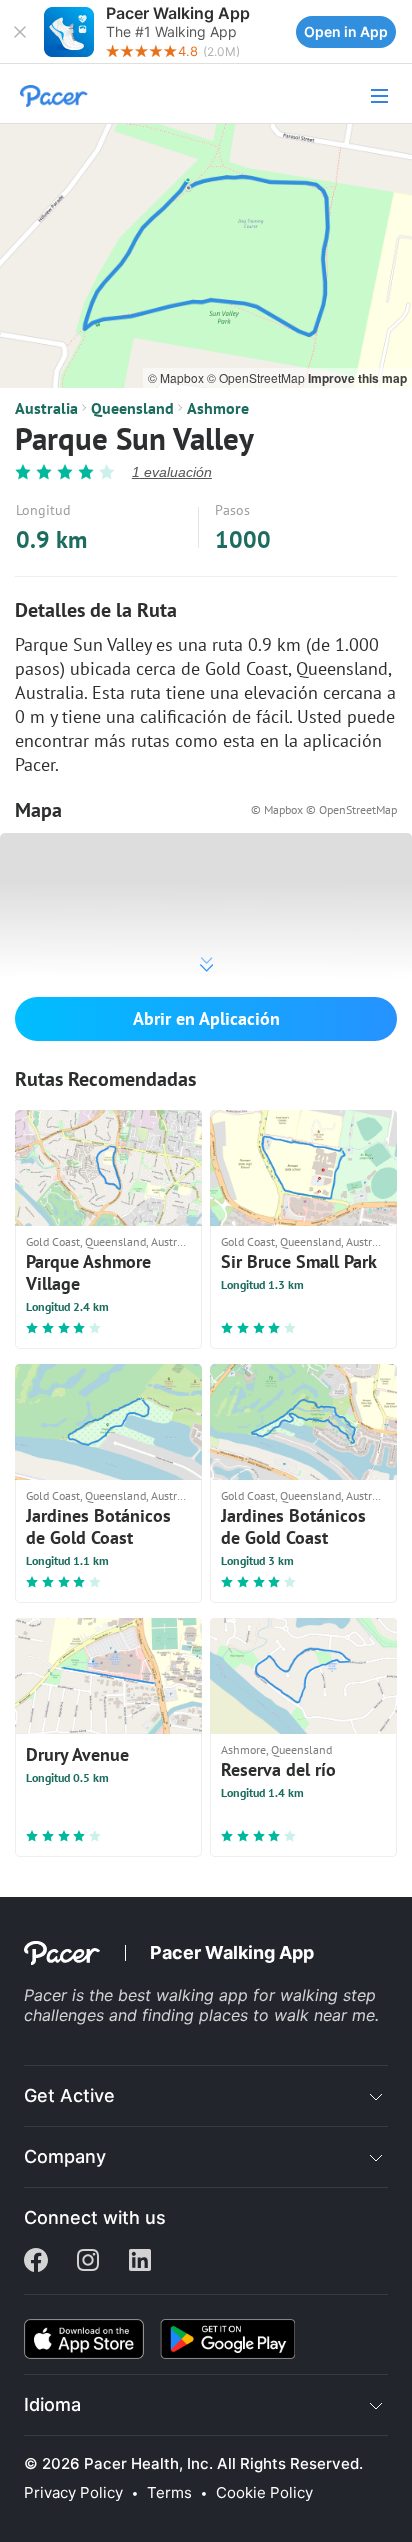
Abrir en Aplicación (206, 1018)
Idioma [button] (52, 2404)
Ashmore (218, 408)
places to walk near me (287, 2015)
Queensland (132, 408)
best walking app (185, 1995)
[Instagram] (88, 2262)
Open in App (346, 31)
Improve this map (357, 378)
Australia (46, 408)
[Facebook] (36, 2262)
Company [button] (65, 2156)
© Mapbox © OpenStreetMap (324, 809)
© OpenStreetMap (257, 377)
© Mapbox (177, 377)
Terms (169, 2493)
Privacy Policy (73, 2493)
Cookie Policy (264, 2493)
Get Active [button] (69, 2095)
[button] (20, 32)
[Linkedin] (140, 2262)
